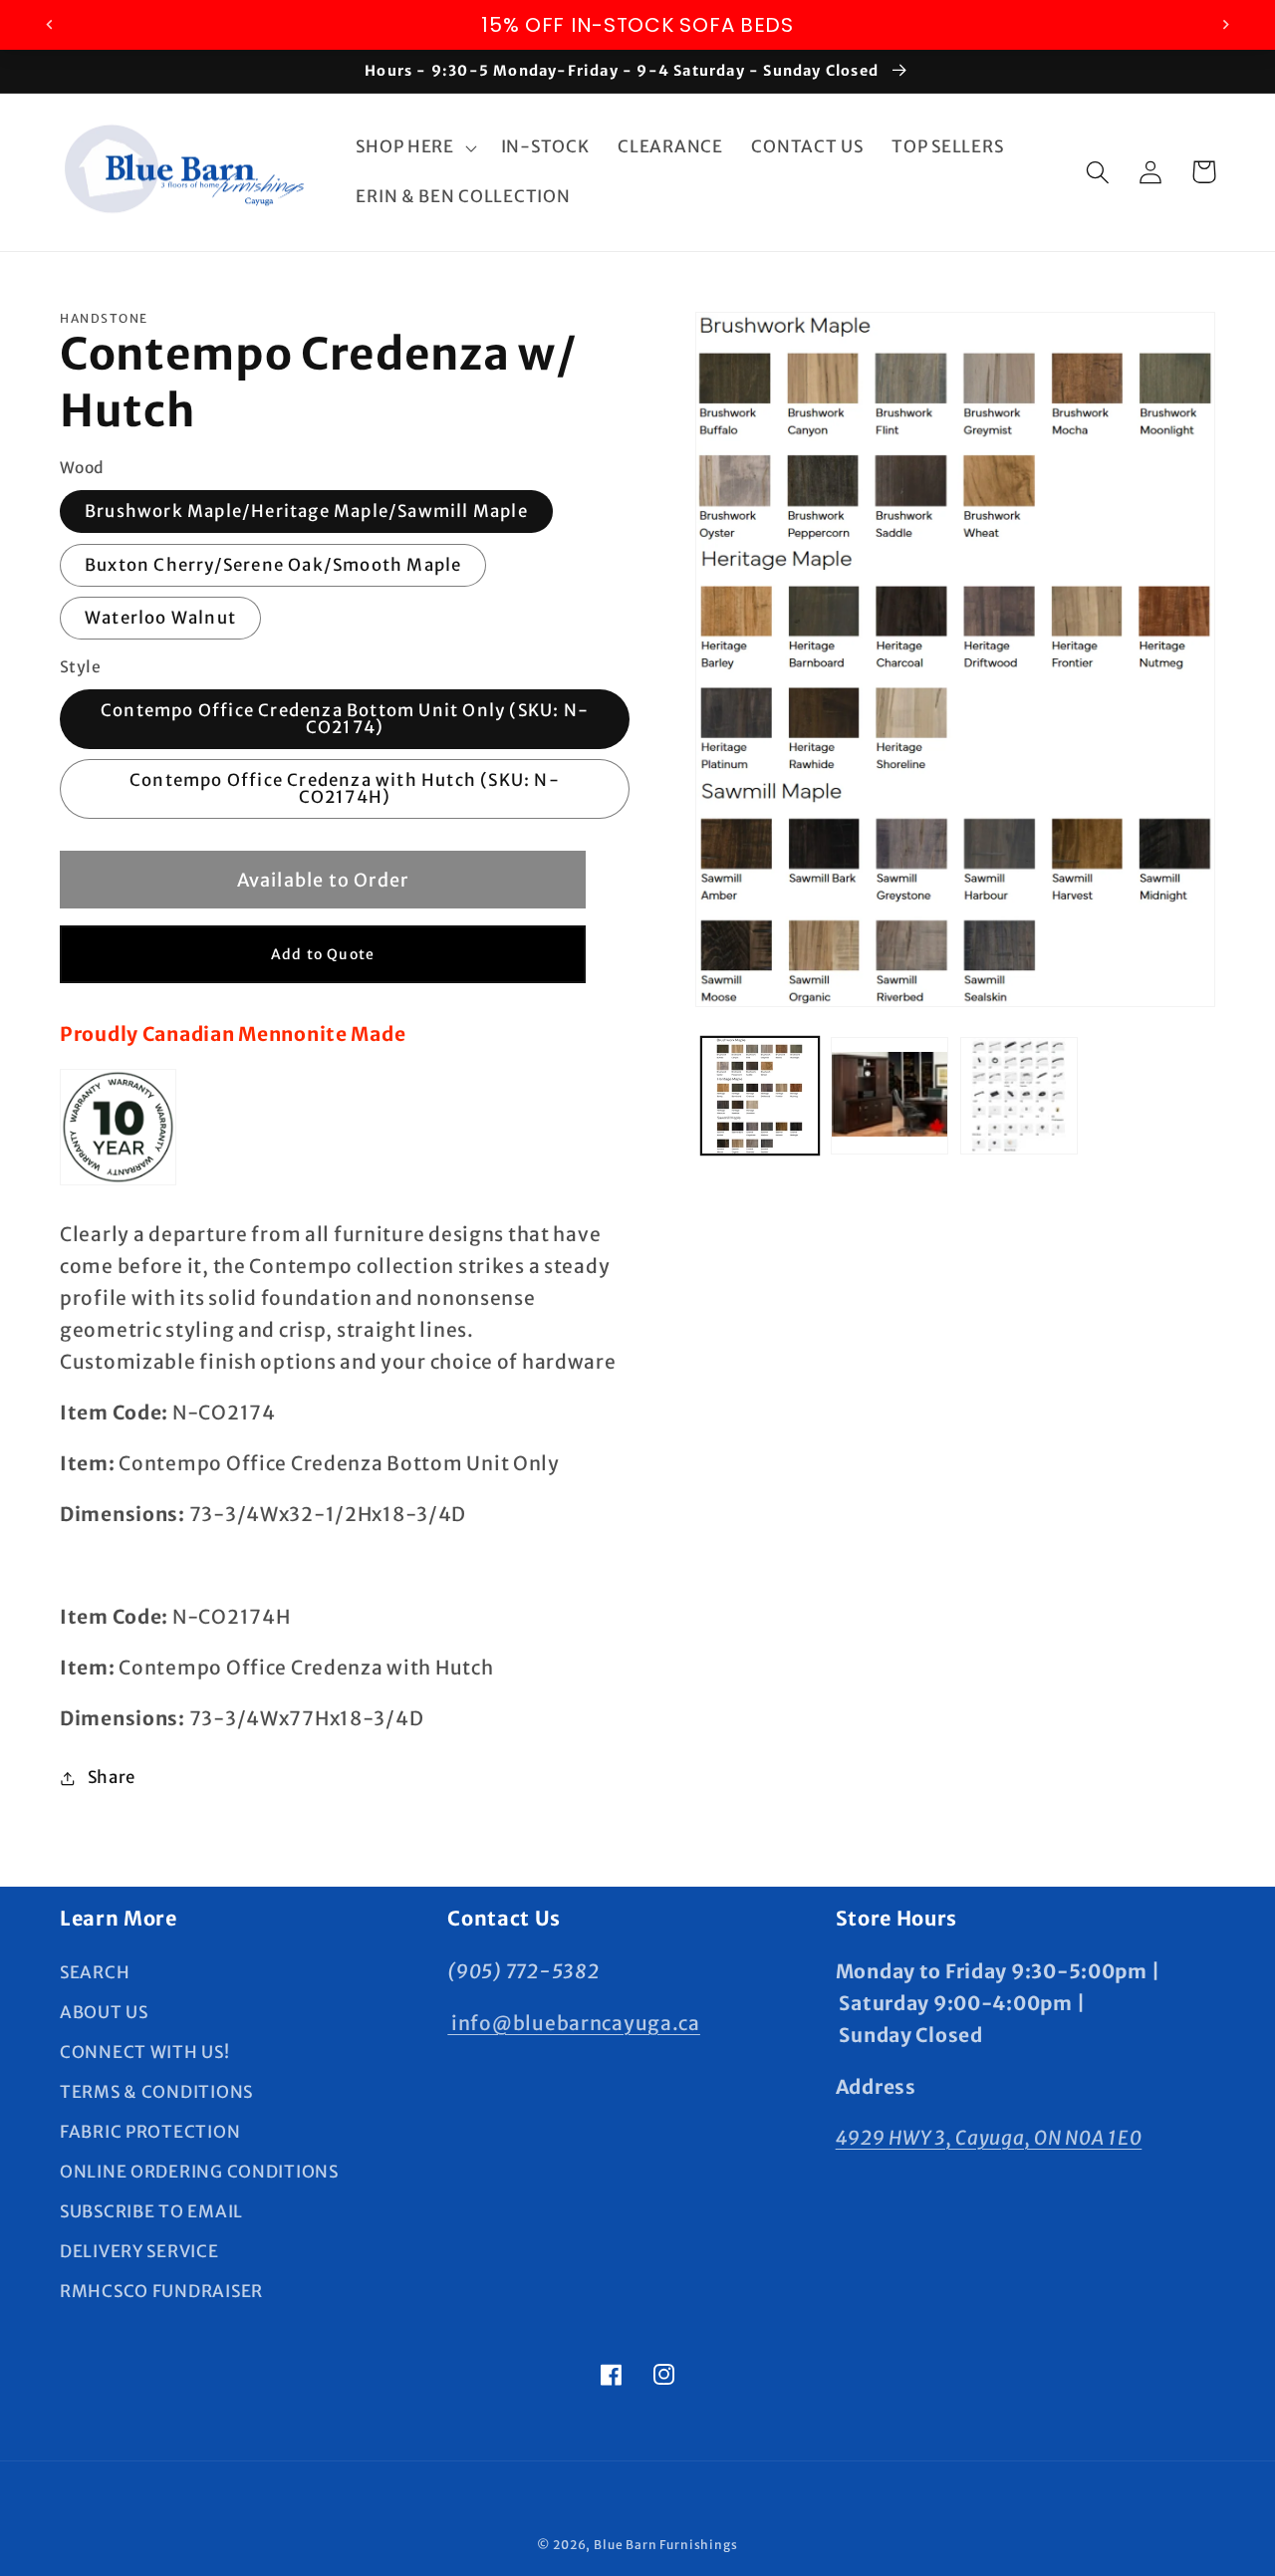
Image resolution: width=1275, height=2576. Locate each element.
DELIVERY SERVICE (139, 2251)
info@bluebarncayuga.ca (574, 2023)
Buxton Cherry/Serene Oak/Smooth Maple (273, 565)
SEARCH (95, 1972)
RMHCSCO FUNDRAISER (161, 2291)
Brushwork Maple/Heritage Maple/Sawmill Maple (306, 511)
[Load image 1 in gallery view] (760, 1096)
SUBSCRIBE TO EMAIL (151, 2211)
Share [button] (112, 1777)
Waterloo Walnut (160, 618)
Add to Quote (323, 954)
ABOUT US (104, 2012)
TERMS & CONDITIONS (156, 2092)
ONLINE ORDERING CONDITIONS (199, 2172)
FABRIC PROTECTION (150, 2132)
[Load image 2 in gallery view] (890, 1096)
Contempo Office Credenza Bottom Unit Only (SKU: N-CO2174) (345, 719)
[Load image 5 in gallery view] (1019, 1096)
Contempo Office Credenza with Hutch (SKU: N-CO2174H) (345, 788)
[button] (414, 147)
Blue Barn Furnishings (666, 2545)
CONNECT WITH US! (145, 2052)
